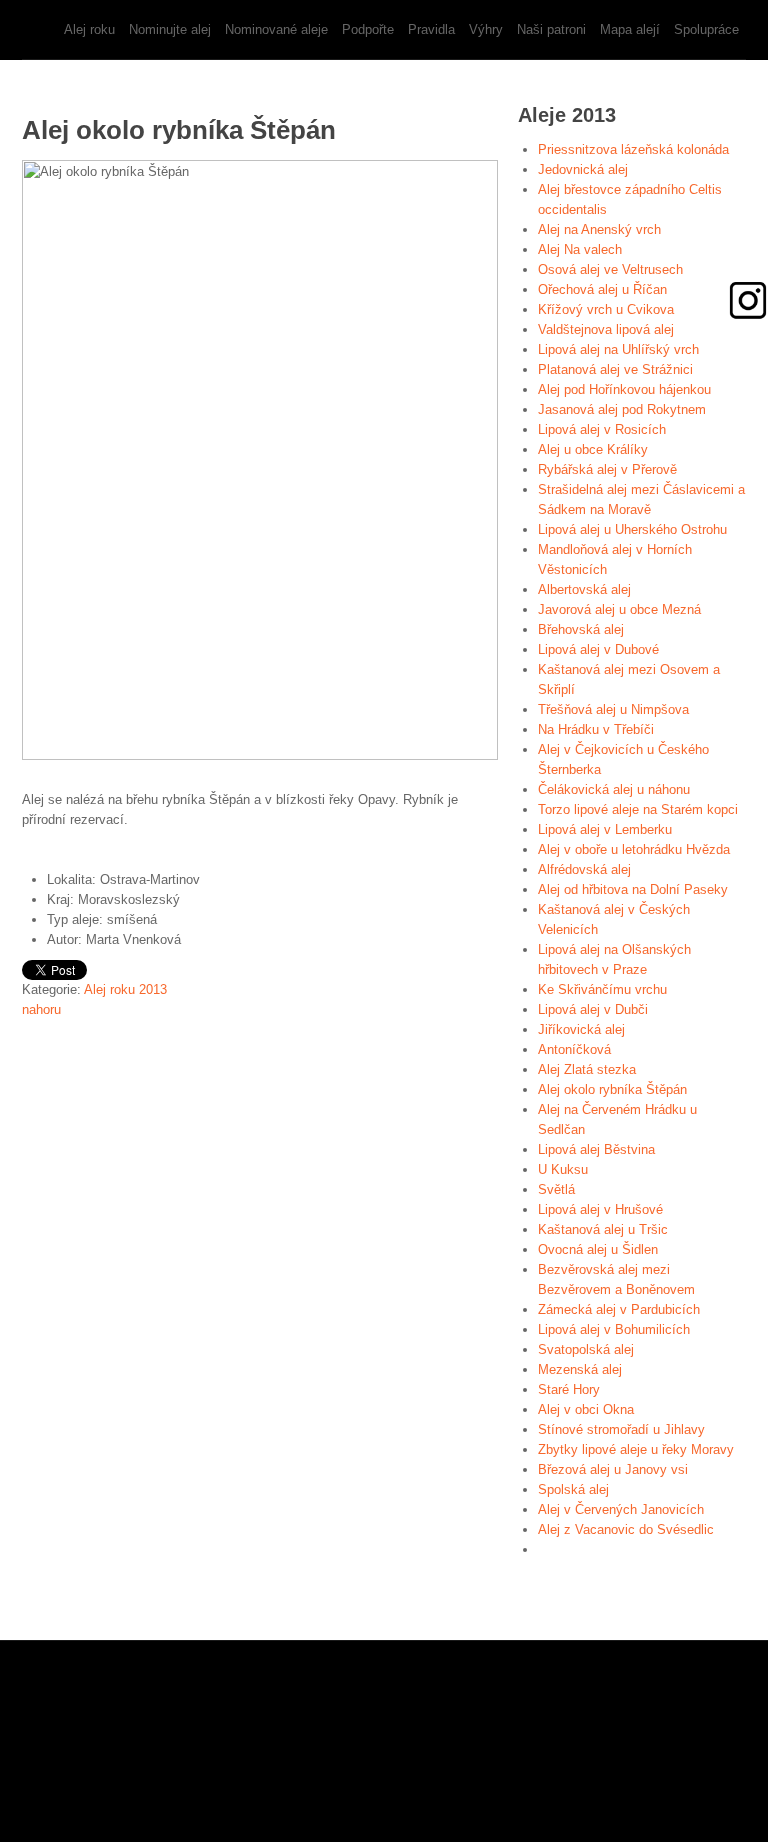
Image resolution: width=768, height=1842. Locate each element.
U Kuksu (563, 1169)
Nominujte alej (170, 29)
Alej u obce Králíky (593, 449)
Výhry (486, 29)
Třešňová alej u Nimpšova (613, 709)
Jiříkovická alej (581, 1029)
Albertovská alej (584, 589)
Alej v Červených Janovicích (621, 1509)
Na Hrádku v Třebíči (596, 729)
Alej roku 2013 (125, 989)
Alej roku (89, 29)
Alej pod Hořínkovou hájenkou (624, 389)
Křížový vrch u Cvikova (606, 309)
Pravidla (431, 29)
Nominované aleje (276, 29)
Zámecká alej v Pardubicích (619, 1309)
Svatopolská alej (586, 1349)
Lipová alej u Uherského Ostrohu (632, 529)
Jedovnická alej (583, 169)
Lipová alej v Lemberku (605, 829)
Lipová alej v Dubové (598, 649)
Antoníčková (574, 1049)
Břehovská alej (581, 629)
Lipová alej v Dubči (593, 1009)
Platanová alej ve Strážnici (615, 369)
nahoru (41, 1009)
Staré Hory (569, 1389)
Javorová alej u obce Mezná (619, 609)
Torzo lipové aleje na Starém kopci (638, 809)
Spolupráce (706, 29)
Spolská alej (573, 1489)
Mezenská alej (580, 1369)
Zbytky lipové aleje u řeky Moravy (636, 1449)
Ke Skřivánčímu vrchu (602, 989)
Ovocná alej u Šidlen (598, 1249)
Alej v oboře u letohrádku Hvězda (634, 849)
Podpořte (368, 29)
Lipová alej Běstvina (596, 1149)
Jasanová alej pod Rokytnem (622, 409)
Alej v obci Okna (586, 1409)
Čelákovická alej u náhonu (614, 789)
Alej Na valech (580, 249)
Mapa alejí (630, 29)
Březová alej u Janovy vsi (613, 1469)
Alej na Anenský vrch (599, 229)
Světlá (556, 1189)
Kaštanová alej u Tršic (603, 1229)
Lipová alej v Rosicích (602, 429)
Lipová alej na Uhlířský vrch (618, 349)
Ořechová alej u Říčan (602, 289)
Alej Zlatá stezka (587, 1069)
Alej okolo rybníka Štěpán (612, 1089)
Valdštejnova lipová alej (606, 329)
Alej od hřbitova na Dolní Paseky (633, 889)
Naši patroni (551, 29)
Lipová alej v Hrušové (600, 1209)
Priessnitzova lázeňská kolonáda (633, 149)
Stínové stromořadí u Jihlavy (621, 1429)
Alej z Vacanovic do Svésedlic (626, 1529)
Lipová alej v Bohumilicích (614, 1329)
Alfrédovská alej (584, 869)
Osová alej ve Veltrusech (610, 269)
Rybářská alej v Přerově (607, 469)
